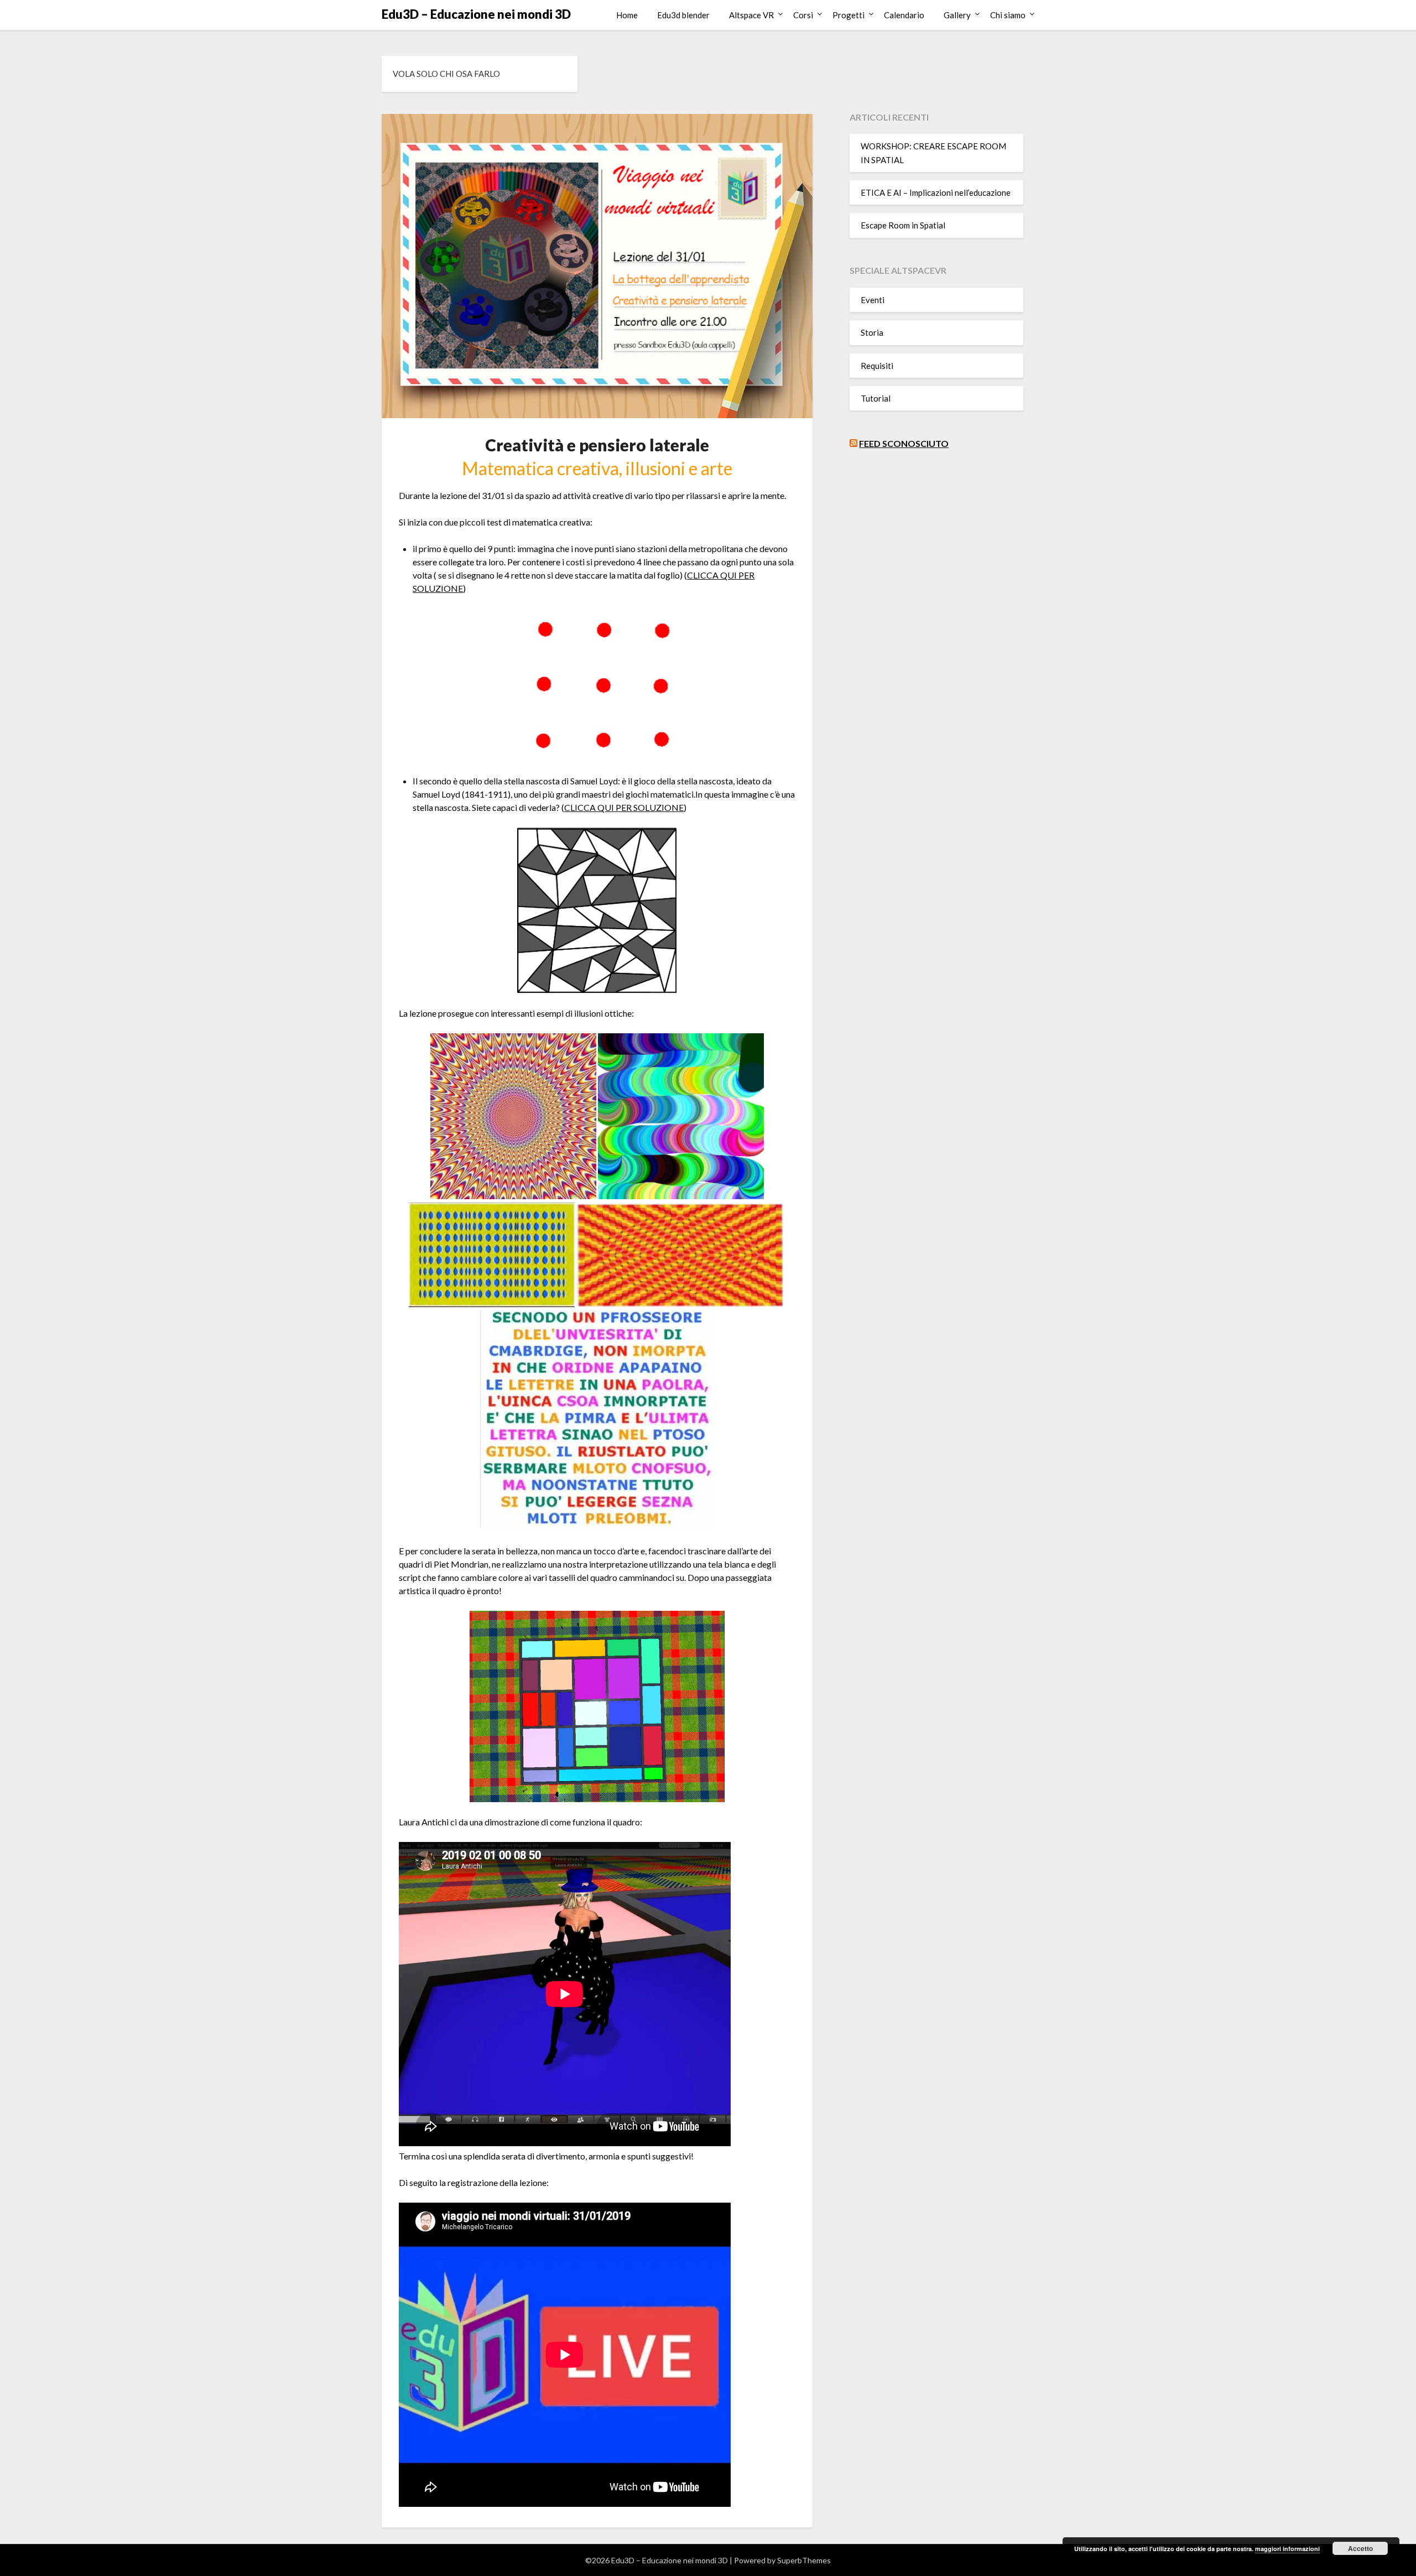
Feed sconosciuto (904, 443)
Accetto (1360, 2548)
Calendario (904, 15)
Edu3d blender (683, 15)
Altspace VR (751, 15)
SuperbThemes (804, 2560)
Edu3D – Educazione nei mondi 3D (476, 14)
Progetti (848, 15)
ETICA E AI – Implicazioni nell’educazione (936, 192)
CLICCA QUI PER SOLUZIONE (624, 807)
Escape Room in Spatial (903, 225)
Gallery (957, 15)
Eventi (873, 300)
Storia (872, 332)
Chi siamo (1008, 15)
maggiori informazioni (1287, 2549)
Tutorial (876, 398)
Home (627, 15)
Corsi (803, 15)
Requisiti (877, 366)
